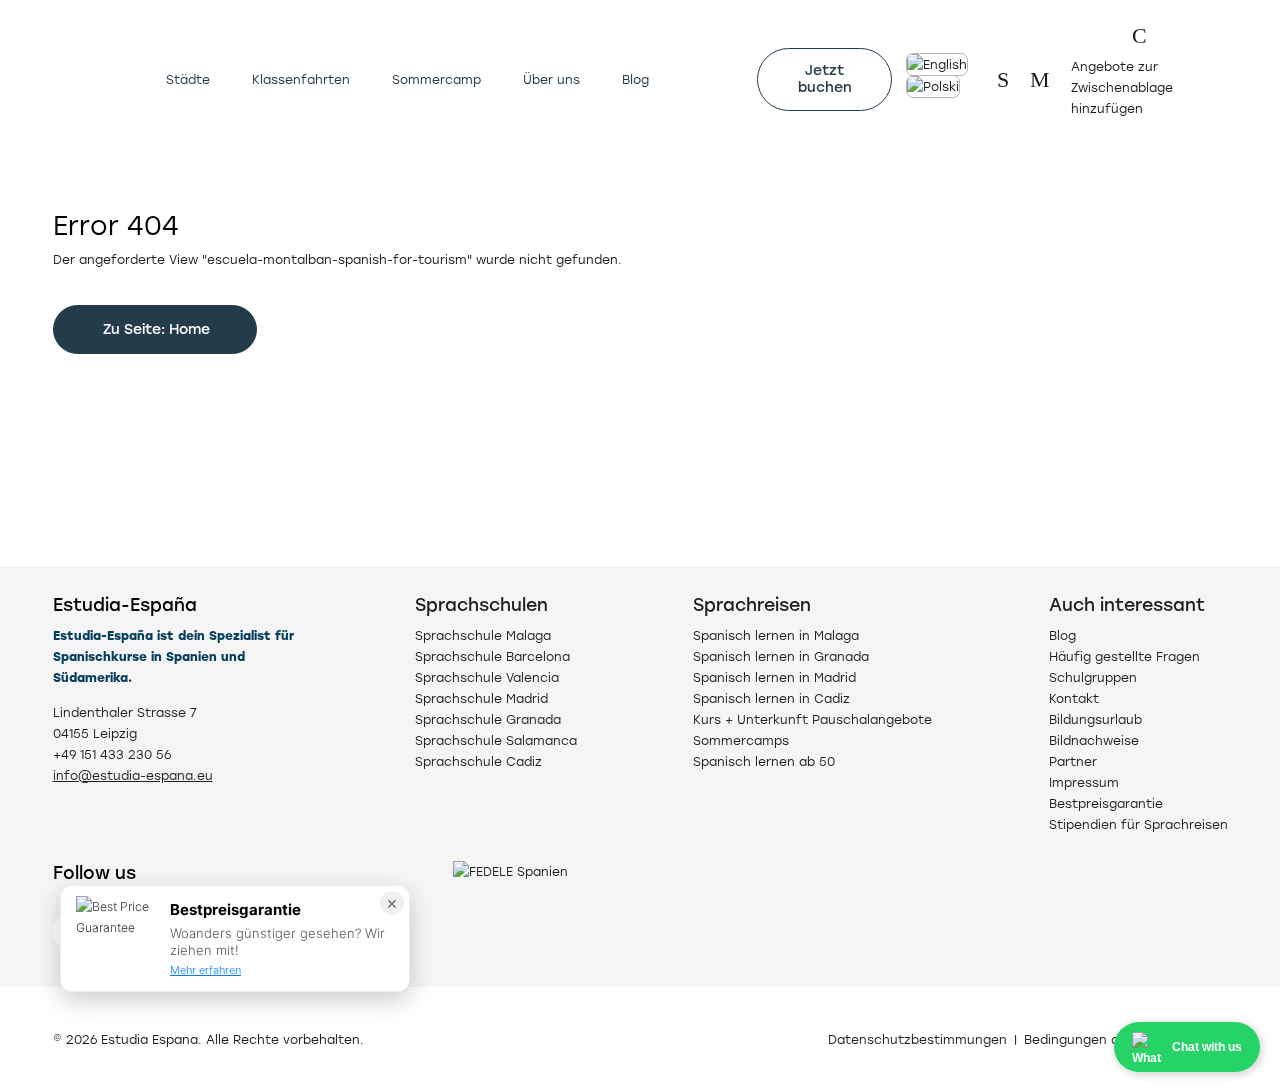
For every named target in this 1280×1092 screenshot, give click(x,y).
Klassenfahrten (301, 79)
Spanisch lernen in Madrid (774, 677)
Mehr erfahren (205, 970)
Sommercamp (436, 79)
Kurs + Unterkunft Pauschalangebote (812, 719)
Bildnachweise (1094, 740)
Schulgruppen (1093, 677)
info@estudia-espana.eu (133, 775)
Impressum (1084, 782)
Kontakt (1074, 698)
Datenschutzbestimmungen (917, 1040)
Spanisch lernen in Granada (781, 656)
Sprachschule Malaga (483, 635)
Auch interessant (1127, 604)
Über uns (551, 79)
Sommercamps (741, 740)
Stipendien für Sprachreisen (1138, 824)
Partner (1073, 761)
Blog (635, 79)
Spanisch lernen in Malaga (776, 635)
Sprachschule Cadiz (478, 761)
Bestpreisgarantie (1106, 803)
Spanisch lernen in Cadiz (771, 698)
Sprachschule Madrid (481, 698)
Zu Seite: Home (154, 329)
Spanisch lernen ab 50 (764, 761)
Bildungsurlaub (1095, 719)
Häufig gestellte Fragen (1124, 656)
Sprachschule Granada (488, 719)
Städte (188, 79)
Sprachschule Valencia (487, 677)
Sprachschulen (481, 604)
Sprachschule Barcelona (492, 656)
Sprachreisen (752, 604)
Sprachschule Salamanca (496, 740)
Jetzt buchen (825, 79)
